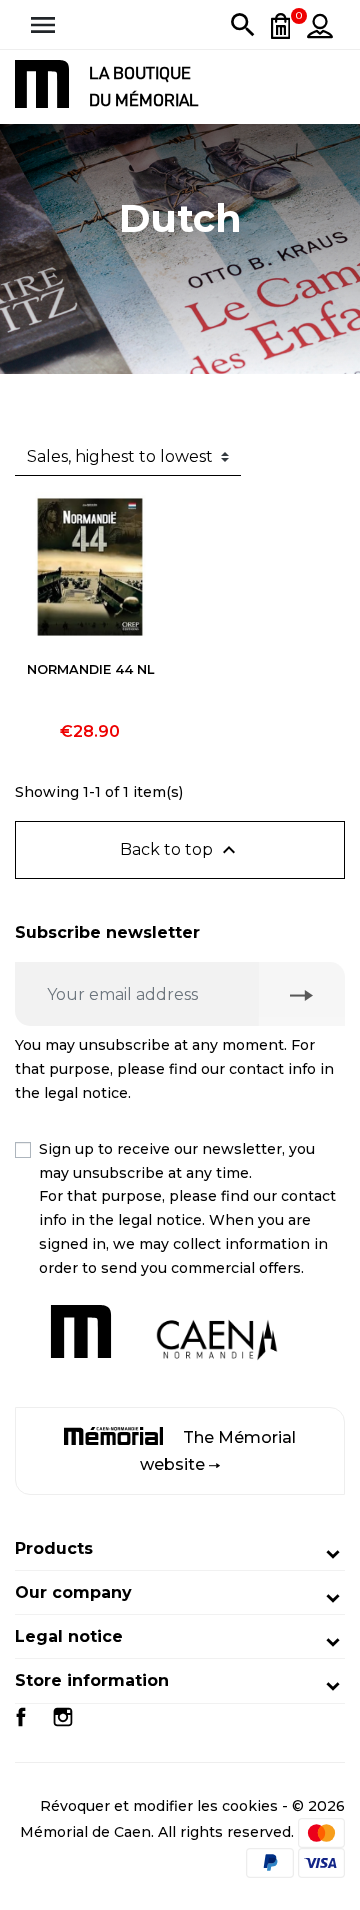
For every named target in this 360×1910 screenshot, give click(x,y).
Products (54, 1548)
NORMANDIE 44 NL (90, 669)
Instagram (63, 1717)
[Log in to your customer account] (320, 25)
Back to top (180, 850)
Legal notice (69, 1636)
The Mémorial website (218, 1451)
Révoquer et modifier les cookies (159, 1806)
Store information (92, 1680)
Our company (73, 1592)
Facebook (21, 1717)
